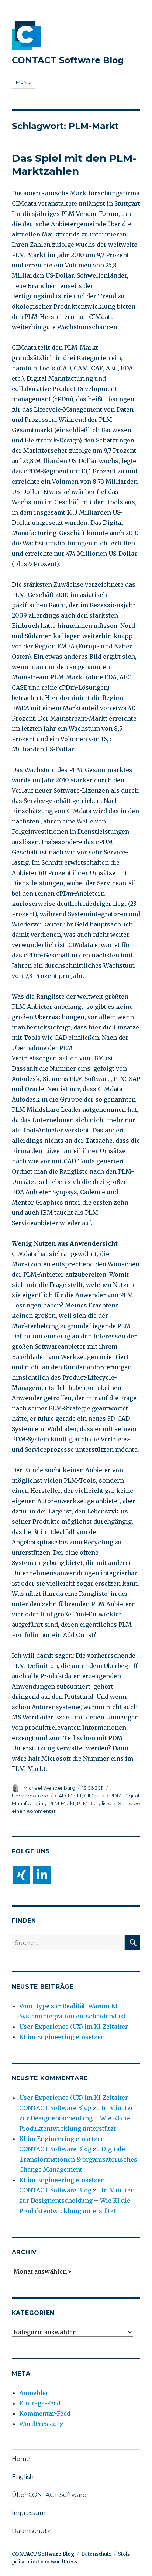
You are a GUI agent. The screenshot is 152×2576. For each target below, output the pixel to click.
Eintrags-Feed (40, 2403)
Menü (24, 82)
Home (21, 2459)
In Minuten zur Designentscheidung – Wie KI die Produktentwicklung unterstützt (77, 2118)
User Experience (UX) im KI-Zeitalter (74, 2027)
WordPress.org (41, 2424)
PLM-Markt (62, 1803)
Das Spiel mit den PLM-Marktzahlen (74, 165)
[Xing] (21, 1875)
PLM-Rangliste (94, 1803)
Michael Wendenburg (49, 1788)
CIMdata (94, 1796)
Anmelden (34, 2393)
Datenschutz (31, 2531)
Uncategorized (30, 1796)
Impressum (29, 2513)
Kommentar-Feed (45, 2413)
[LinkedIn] (42, 1875)
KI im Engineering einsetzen (62, 2037)
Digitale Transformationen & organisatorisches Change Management (78, 2159)
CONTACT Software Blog (68, 60)
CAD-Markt (68, 1796)
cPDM (114, 1796)
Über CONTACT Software (49, 2495)
